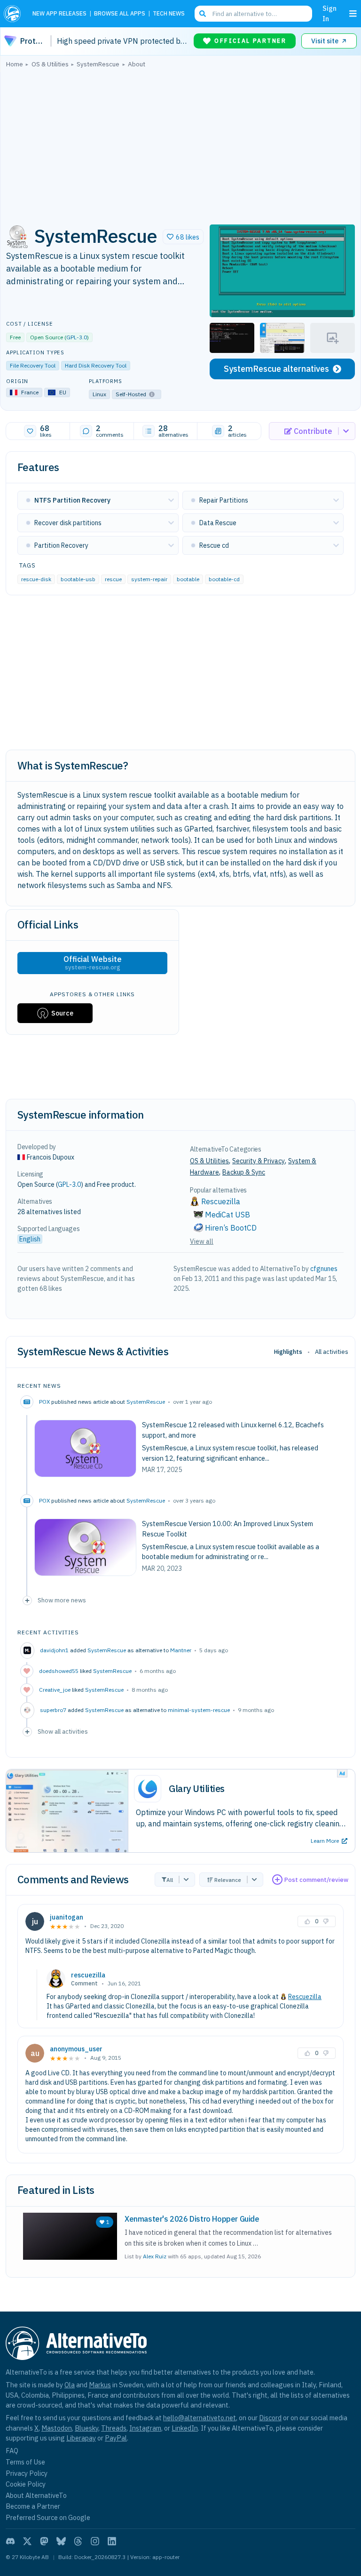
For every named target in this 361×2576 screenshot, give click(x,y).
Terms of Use (25, 2462)
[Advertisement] (180, 144)
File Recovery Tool (33, 365)
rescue (113, 579)
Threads (114, 2428)
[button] (183, 237)
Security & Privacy (259, 1161)
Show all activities (63, 1731)
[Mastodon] (44, 2541)
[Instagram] (95, 2541)
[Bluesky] (61, 2541)
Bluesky (86, 2428)
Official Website (93, 963)
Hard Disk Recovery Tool (96, 365)
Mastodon (57, 2428)
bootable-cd (224, 579)
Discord (270, 2418)
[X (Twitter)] (27, 2541)
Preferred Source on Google (48, 2517)
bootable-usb (78, 579)
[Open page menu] (353, 14)
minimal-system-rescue (199, 1710)
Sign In (330, 13)
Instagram (145, 2428)
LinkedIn (185, 2428)
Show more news (62, 1600)
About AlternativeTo (36, 2495)
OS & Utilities (209, 1161)
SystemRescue (146, 1402)
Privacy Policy (27, 2473)
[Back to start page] (14, 14)
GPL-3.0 (77, 337)
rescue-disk (36, 579)
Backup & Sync (244, 1172)
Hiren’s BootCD (231, 1228)
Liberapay (81, 2438)
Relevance (228, 1880)
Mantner (181, 1650)
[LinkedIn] (112, 2541)
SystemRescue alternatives (276, 369)
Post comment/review (316, 1880)
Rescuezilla (305, 1997)
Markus (100, 2385)
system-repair (149, 579)
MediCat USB (228, 1215)
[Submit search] (203, 14)
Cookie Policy (26, 2484)
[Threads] (78, 2541)
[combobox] (253, 14)
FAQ (12, 2451)
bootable (188, 579)
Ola (70, 2385)
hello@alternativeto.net (200, 2418)
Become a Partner (33, 2506)
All (170, 1880)
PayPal (116, 2438)
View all (202, 1241)
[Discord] (10, 2541)
